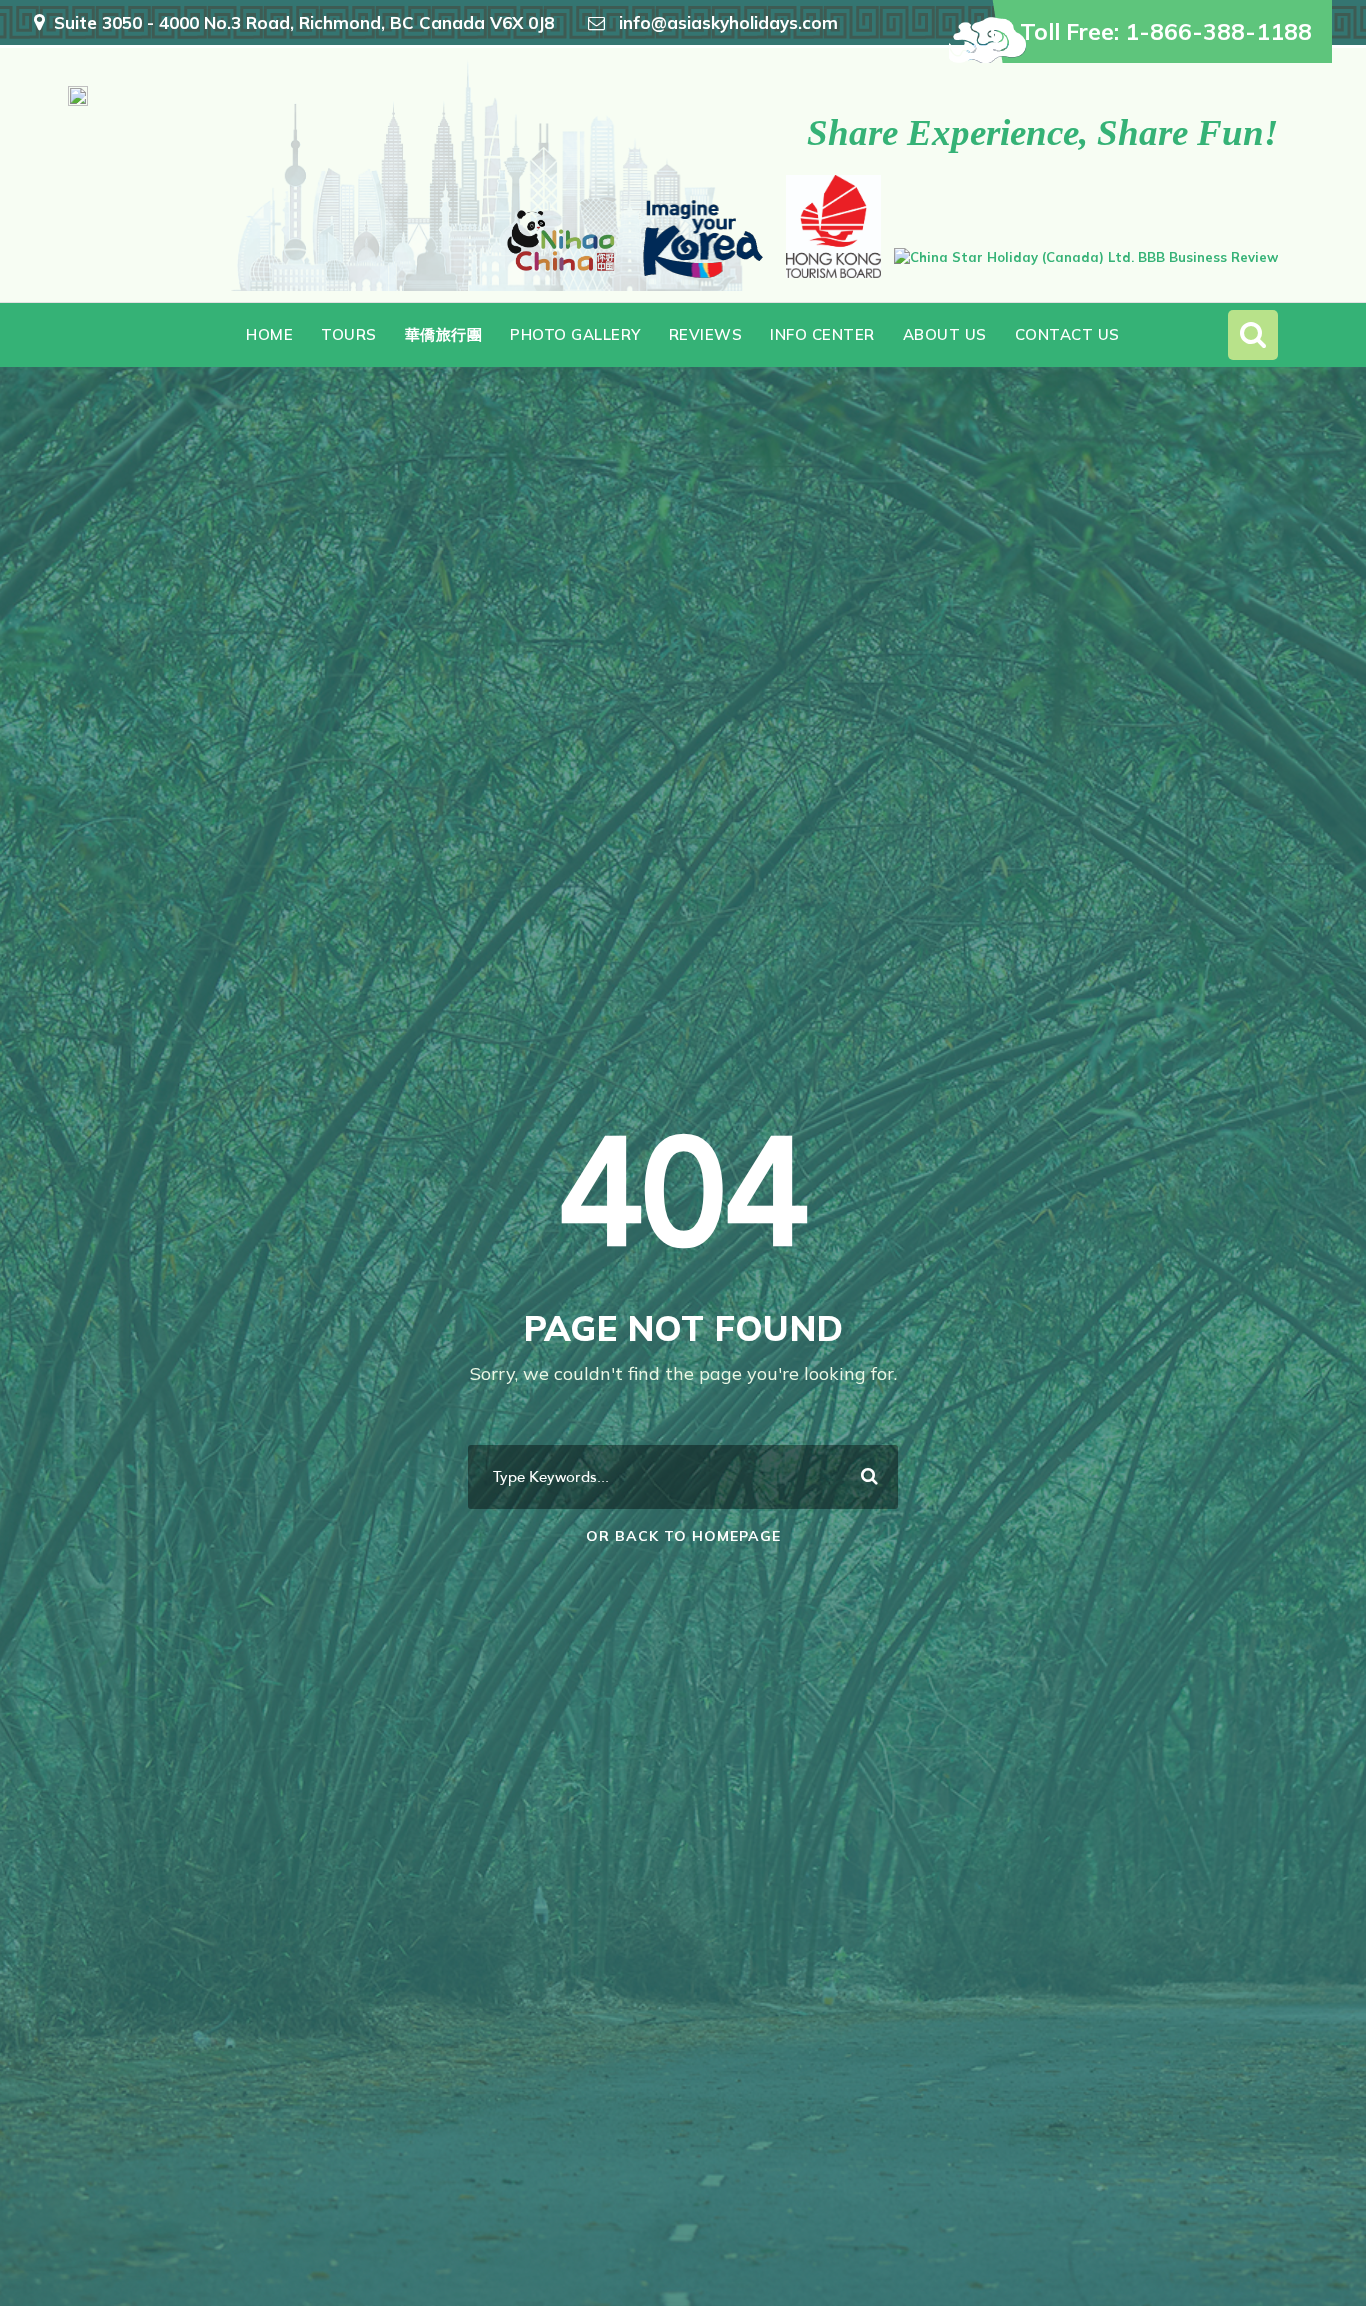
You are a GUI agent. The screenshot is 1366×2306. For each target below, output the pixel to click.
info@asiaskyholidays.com (728, 22)
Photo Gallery (575, 334)
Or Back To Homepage (683, 1536)
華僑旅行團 (444, 334)
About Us (945, 334)
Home (269, 334)
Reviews (706, 334)
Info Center (822, 334)
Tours (349, 334)
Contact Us (1067, 334)
